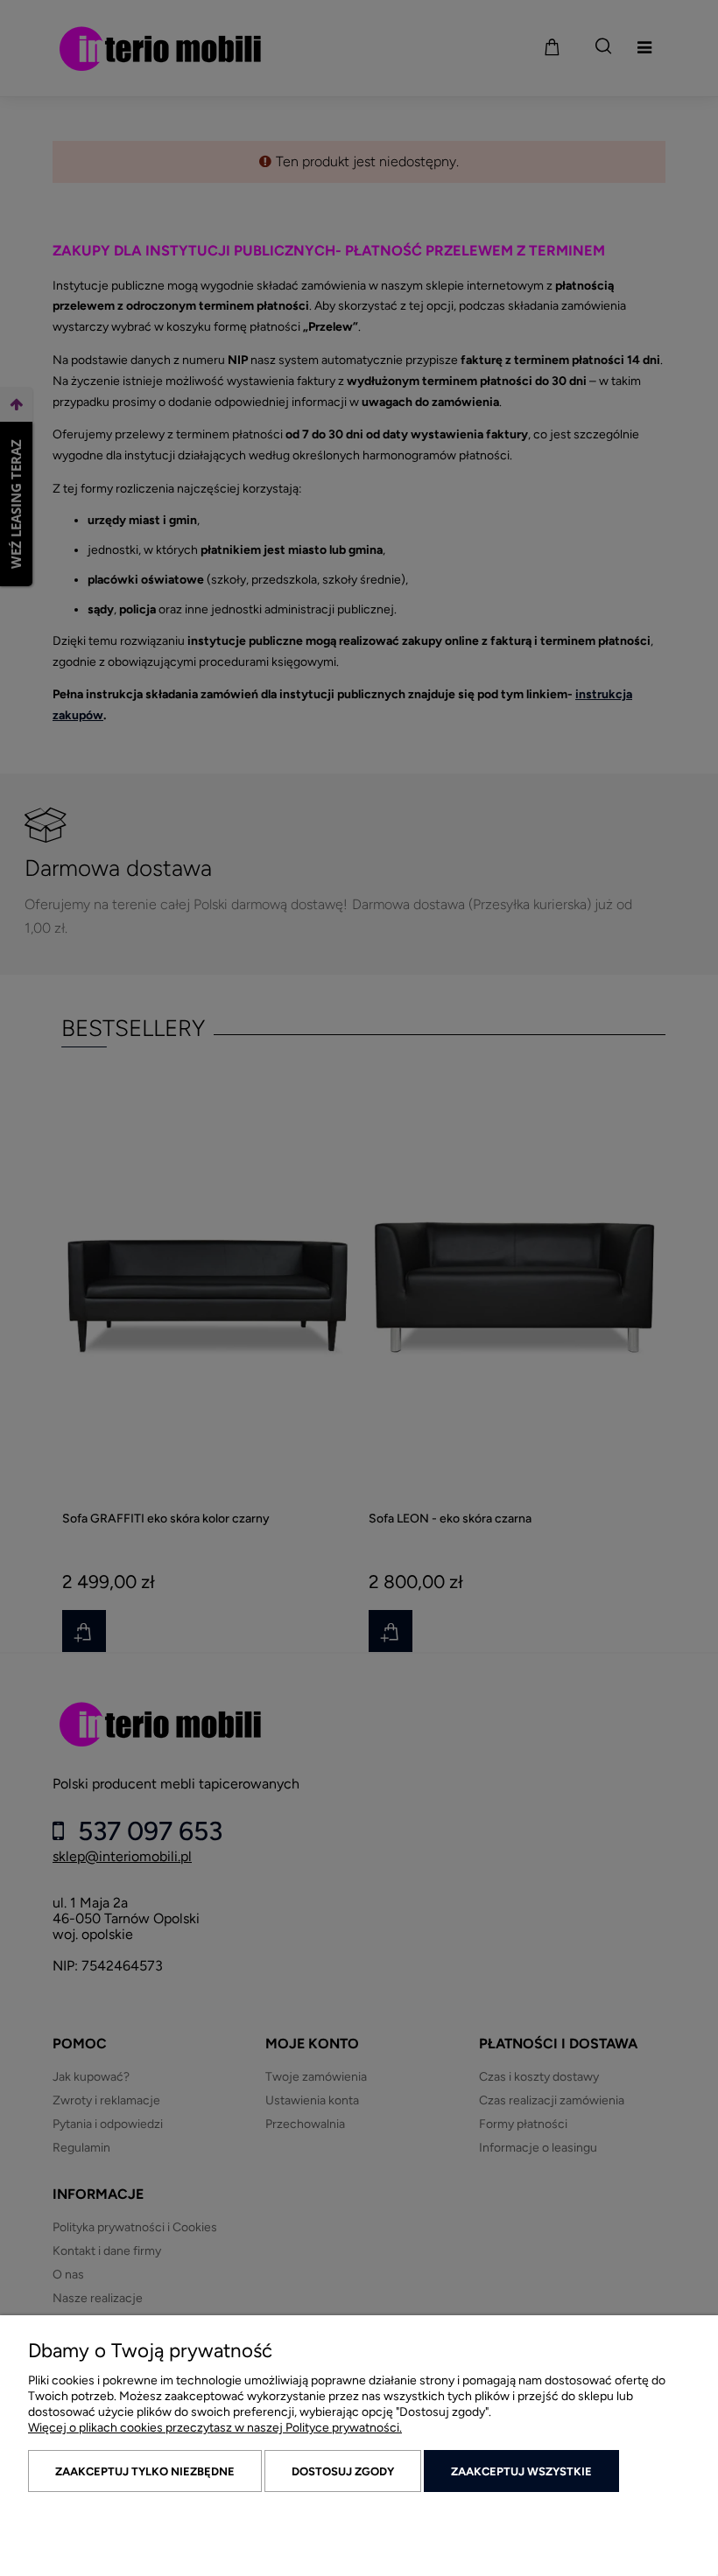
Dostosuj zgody (343, 2471)
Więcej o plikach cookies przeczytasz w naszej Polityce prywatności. (215, 2428)
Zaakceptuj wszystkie (521, 2471)
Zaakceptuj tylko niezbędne (145, 2471)
